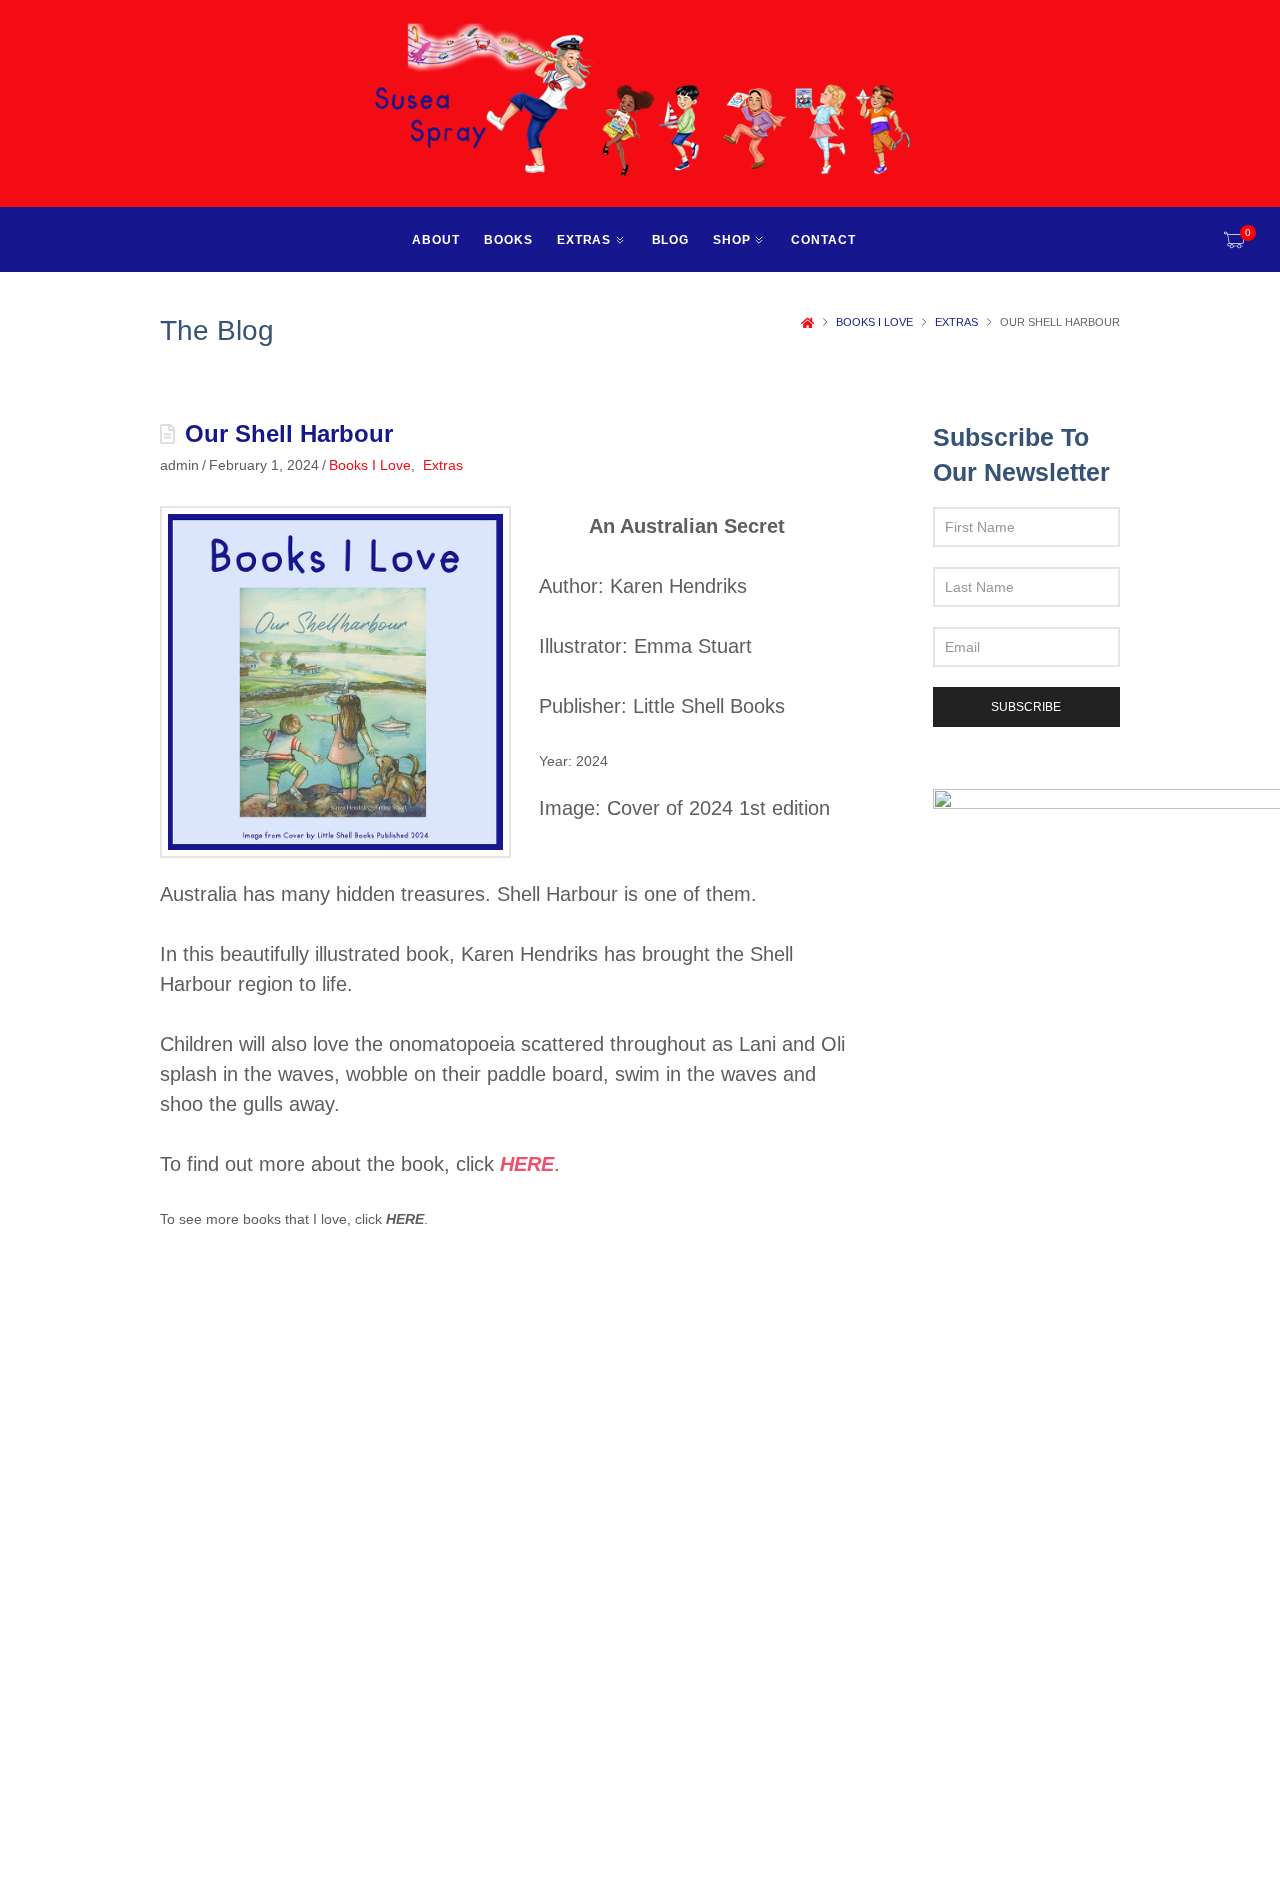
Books (508, 240)
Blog (671, 240)
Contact (823, 240)
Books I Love (874, 322)
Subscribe (1026, 707)
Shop (732, 240)
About (436, 240)
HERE (405, 1219)
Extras (584, 240)
